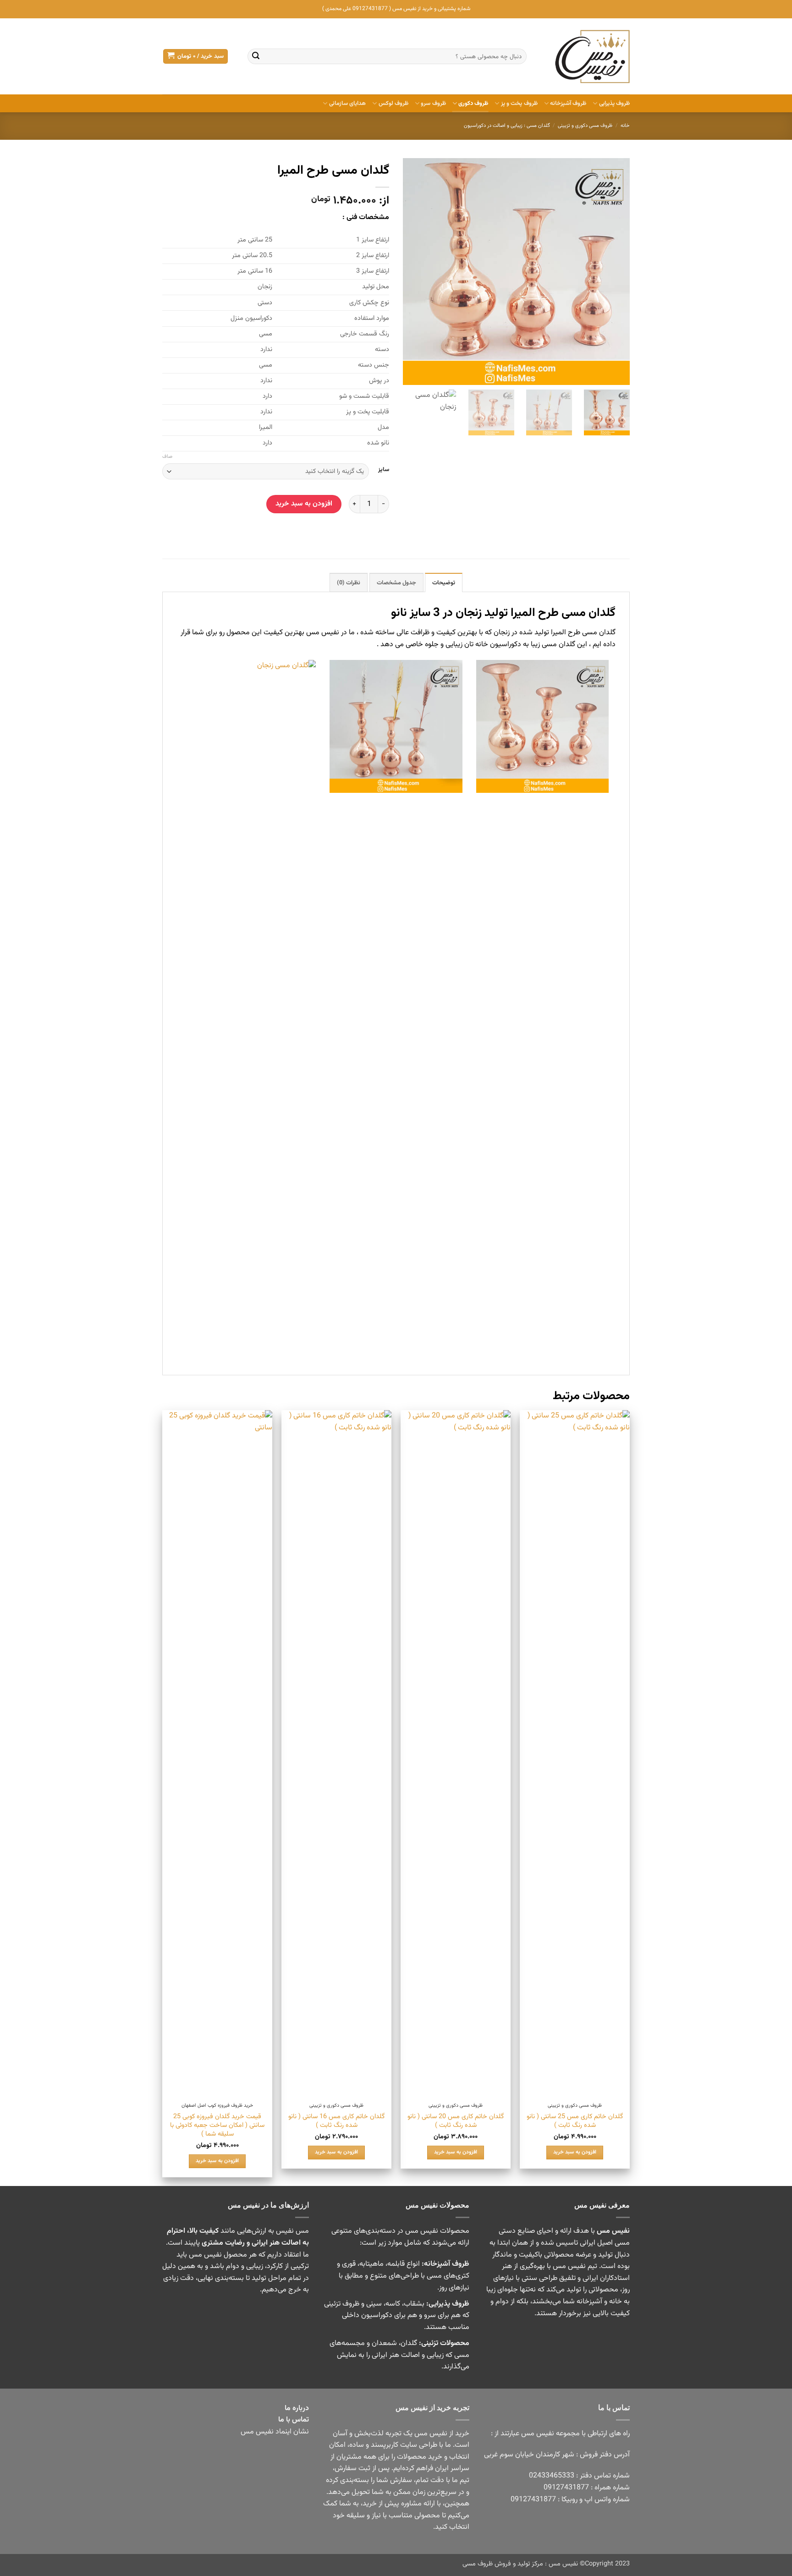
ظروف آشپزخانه (568, 104)
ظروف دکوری (473, 104)
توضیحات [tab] (444, 583)
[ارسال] (256, 56)
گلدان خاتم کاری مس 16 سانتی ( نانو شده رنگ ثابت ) (336, 2121)
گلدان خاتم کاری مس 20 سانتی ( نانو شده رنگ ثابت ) (456, 2121)
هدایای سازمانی (347, 104)
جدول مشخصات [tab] (396, 583)
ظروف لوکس (393, 104)
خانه (625, 126)
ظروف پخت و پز (519, 104)
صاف (167, 457)
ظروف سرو (433, 104)
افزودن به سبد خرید (304, 504)
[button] (195, 57)
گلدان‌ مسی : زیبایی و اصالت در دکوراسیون (507, 126)
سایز (384, 470)
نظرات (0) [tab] (349, 583)
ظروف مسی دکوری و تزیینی (585, 126)
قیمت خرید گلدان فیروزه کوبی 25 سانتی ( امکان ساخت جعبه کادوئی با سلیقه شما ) (217, 2126)
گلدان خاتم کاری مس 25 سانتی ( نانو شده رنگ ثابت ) (575, 2121)
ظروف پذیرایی (614, 104)
